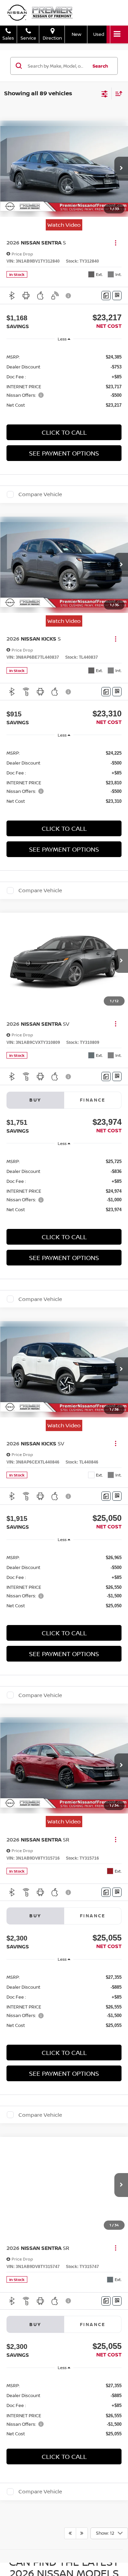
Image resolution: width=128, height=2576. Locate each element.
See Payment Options (64, 453)
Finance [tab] (93, 1100)
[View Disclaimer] (69, 296)
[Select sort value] (117, 93)
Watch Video (64, 225)
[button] (121, 169)
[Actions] (116, 243)
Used (99, 34)
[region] (64, 381)
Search (100, 66)
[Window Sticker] (117, 296)
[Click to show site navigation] (117, 34)
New (76, 34)
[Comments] (106, 296)
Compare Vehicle (40, 494)
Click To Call (64, 432)
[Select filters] (105, 93)
